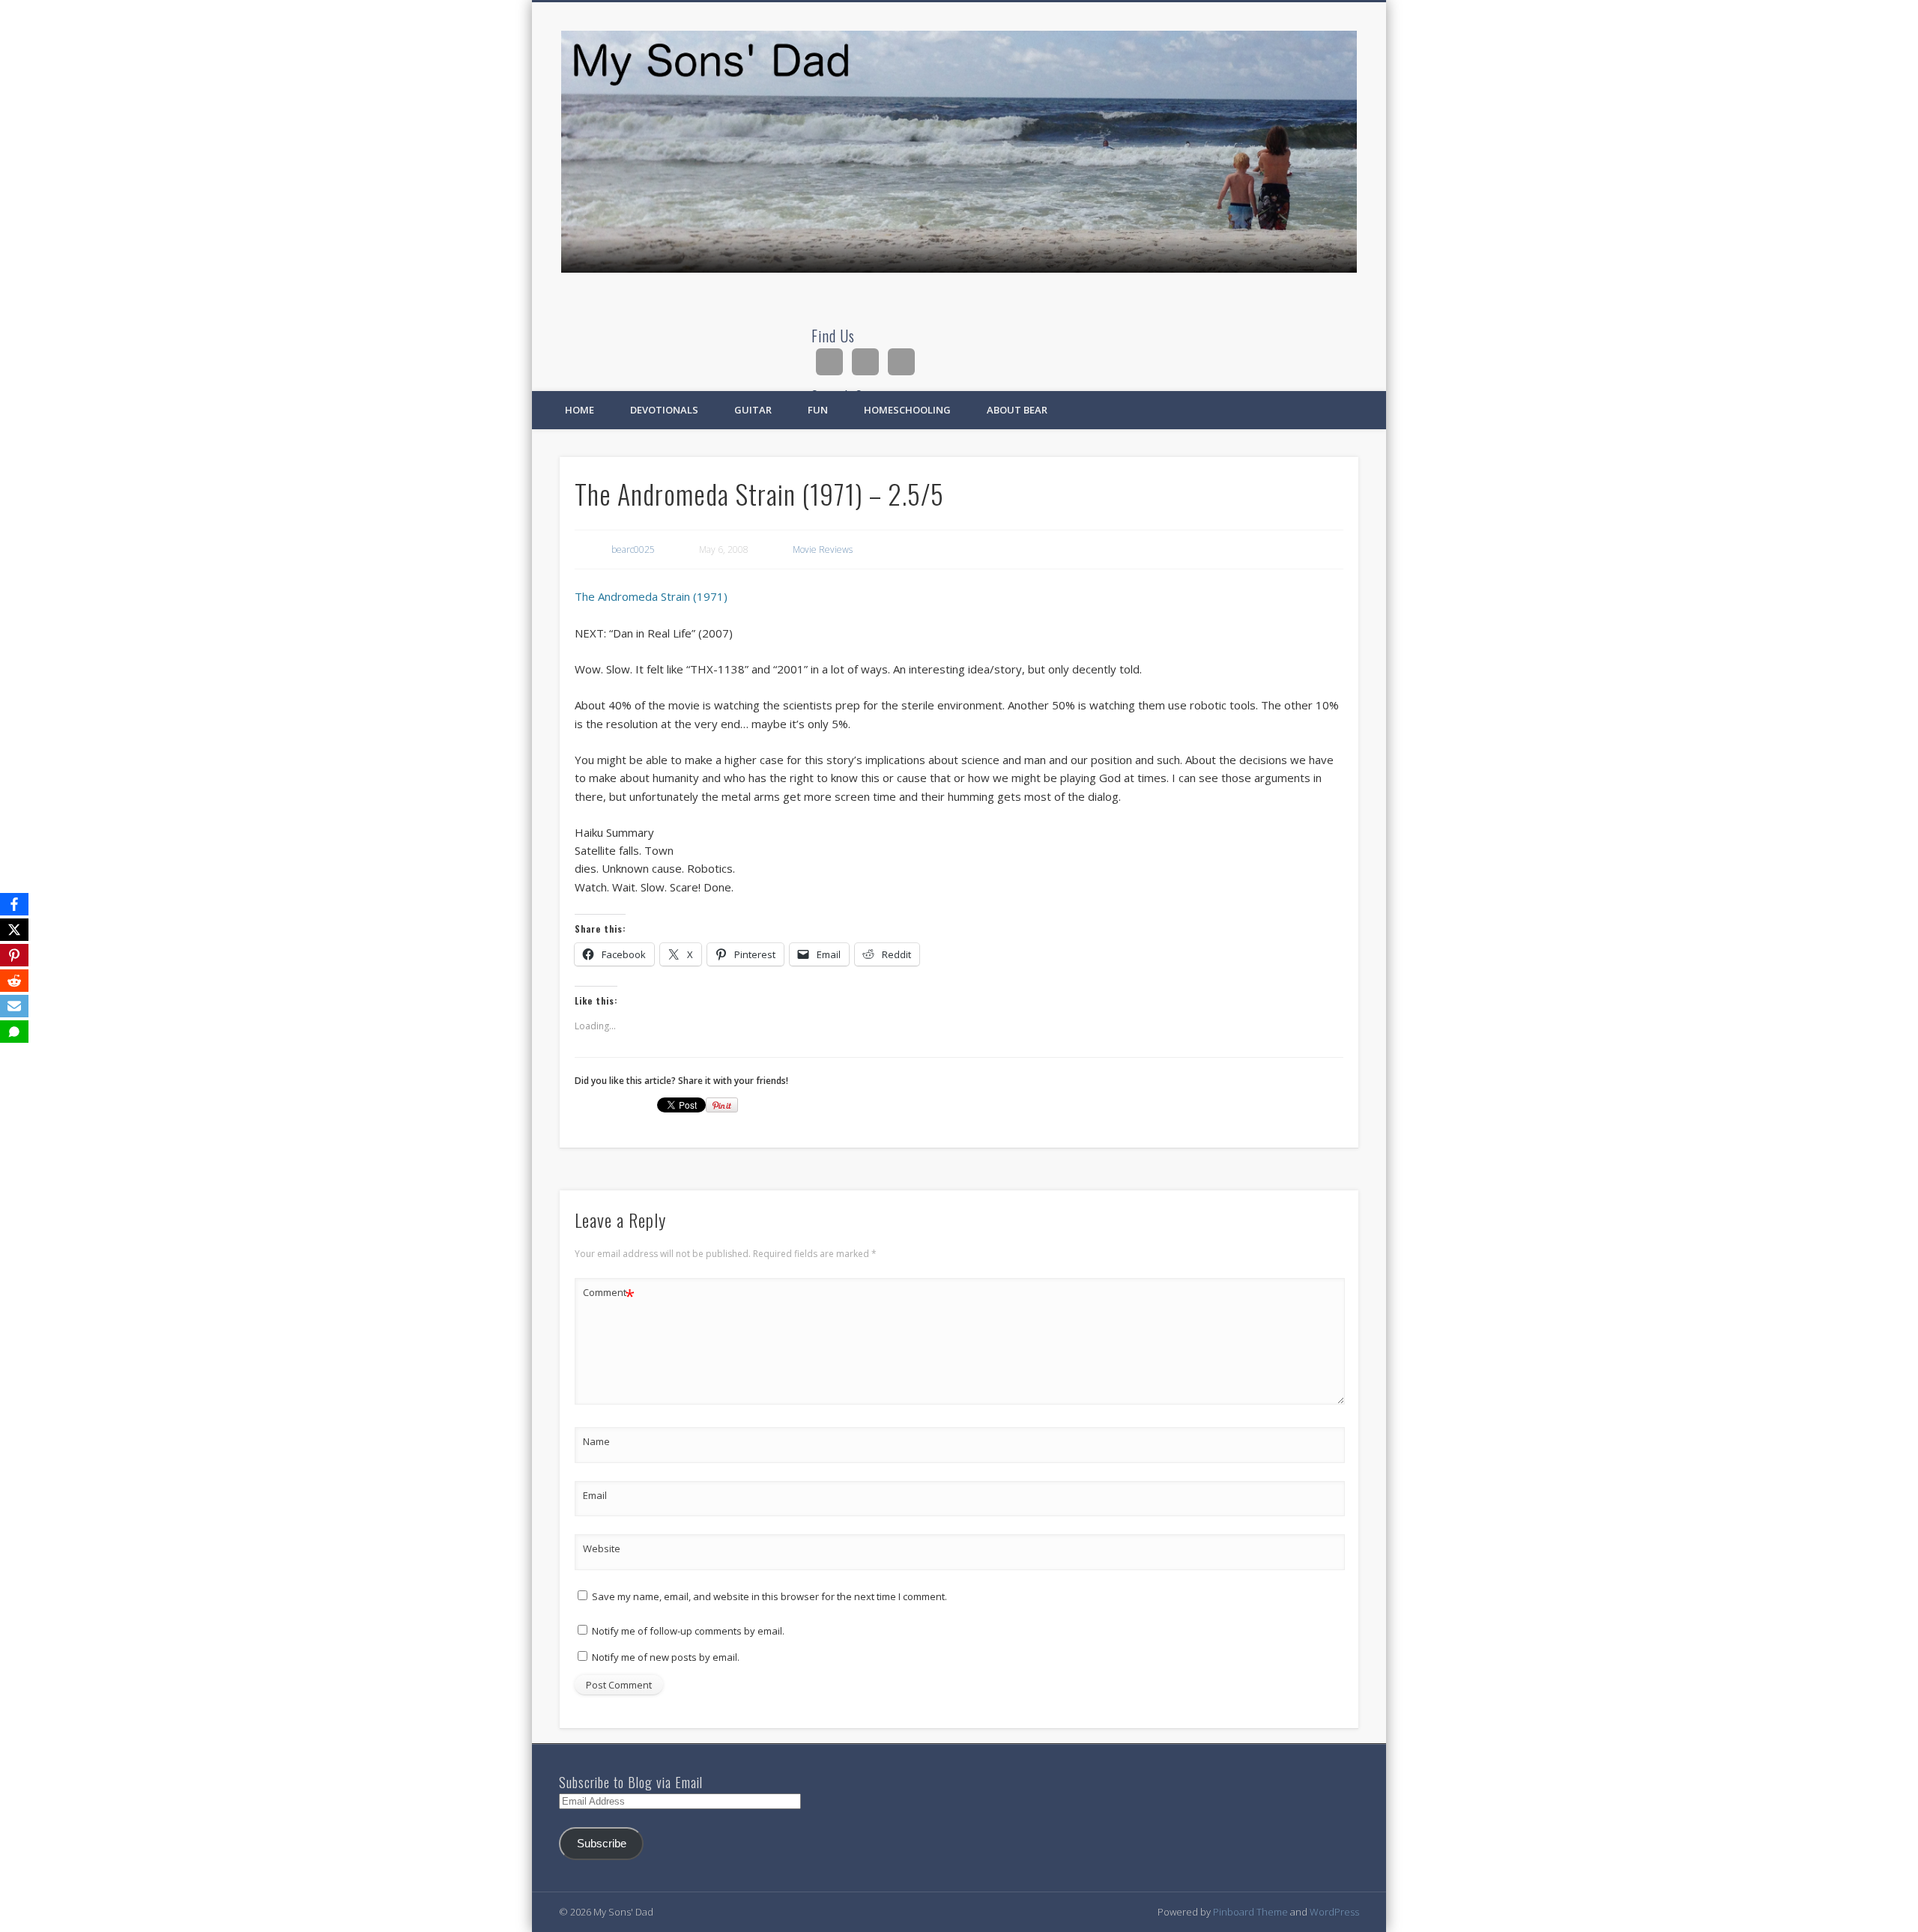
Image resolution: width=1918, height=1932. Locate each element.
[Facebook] (14, 904)
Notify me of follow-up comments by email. (688, 1631)
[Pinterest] (14, 955)
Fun (818, 410)
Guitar (753, 410)
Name (596, 1441)
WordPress (1334, 1912)
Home (580, 410)
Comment (609, 1294)
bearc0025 (633, 549)
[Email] (14, 1006)
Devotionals (664, 410)
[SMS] (14, 1032)
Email (595, 1495)
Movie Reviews (823, 549)
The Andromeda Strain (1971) (651, 596)
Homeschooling (907, 410)
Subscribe (602, 1844)
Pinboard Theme (1250, 1912)
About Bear (1017, 410)
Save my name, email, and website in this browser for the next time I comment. (769, 1596)
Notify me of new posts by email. (666, 1657)
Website (602, 1548)
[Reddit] (14, 981)
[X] (14, 930)
